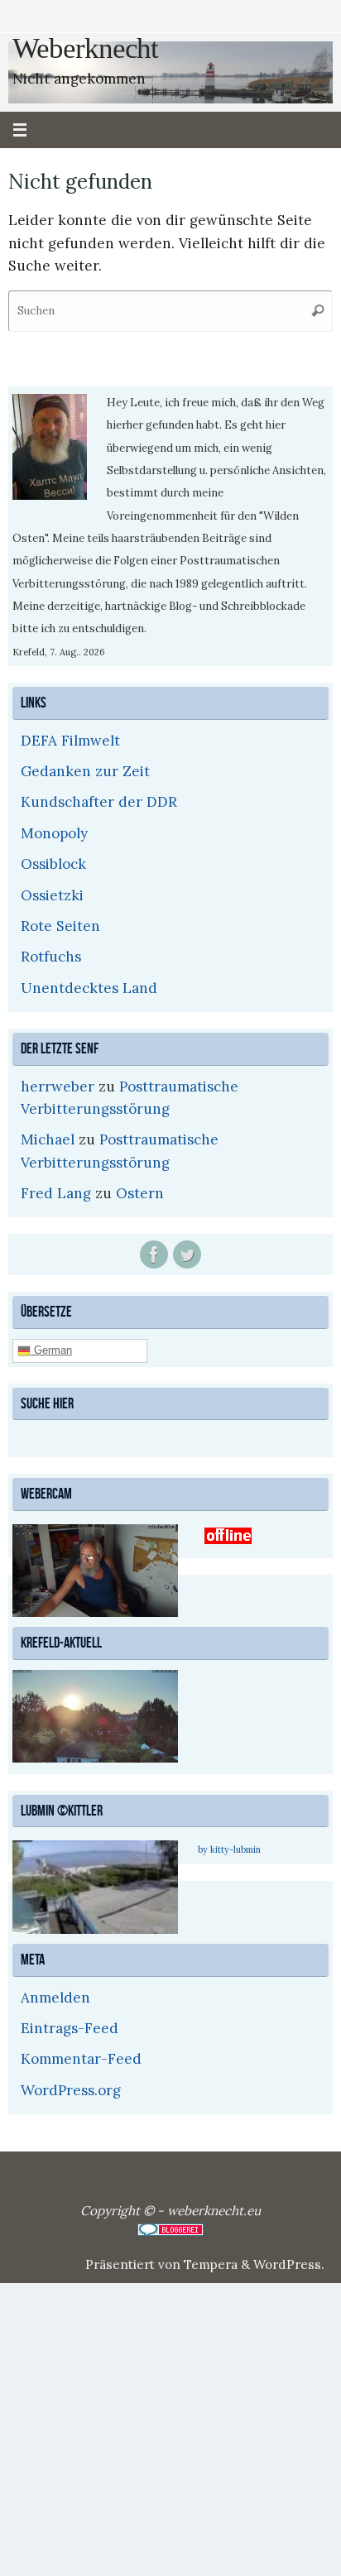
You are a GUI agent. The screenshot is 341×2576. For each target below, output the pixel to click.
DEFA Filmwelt (70, 741)
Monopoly (54, 833)
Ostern (140, 1193)
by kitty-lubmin (229, 1848)
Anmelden (55, 1995)
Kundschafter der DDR (99, 802)
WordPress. (289, 2262)
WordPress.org (71, 2088)
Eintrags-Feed (70, 2026)
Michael (48, 1139)
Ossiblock (53, 864)
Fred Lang (56, 1193)
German (51, 1349)
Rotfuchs (51, 957)
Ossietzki (52, 895)
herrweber (58, 1087)
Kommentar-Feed (81, 2057)
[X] (187, 1254)
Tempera (211, 2262)
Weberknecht (85, 49)
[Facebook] (154, 1254)
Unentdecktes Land (89, 988)
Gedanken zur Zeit (85, 771)
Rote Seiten (60, 926)
